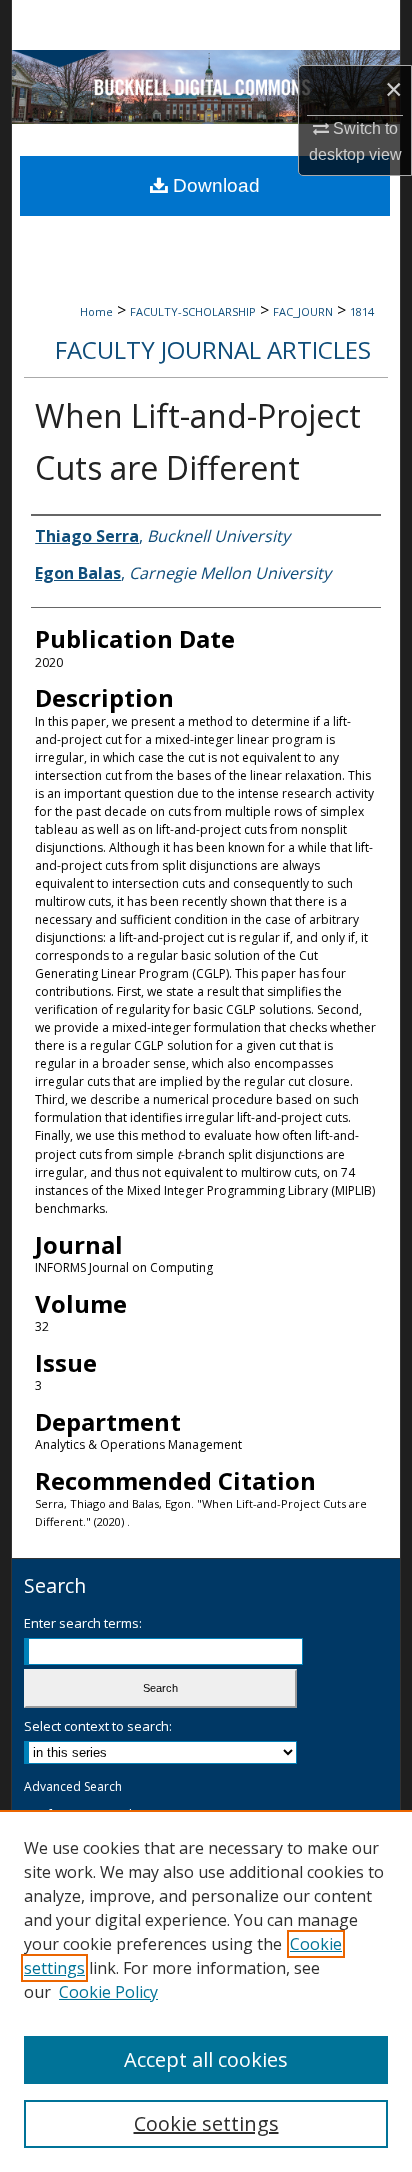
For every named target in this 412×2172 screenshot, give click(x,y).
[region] (206, 1991)
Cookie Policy (108, 1992)
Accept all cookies (206, 2059)
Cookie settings (206, 2123)
